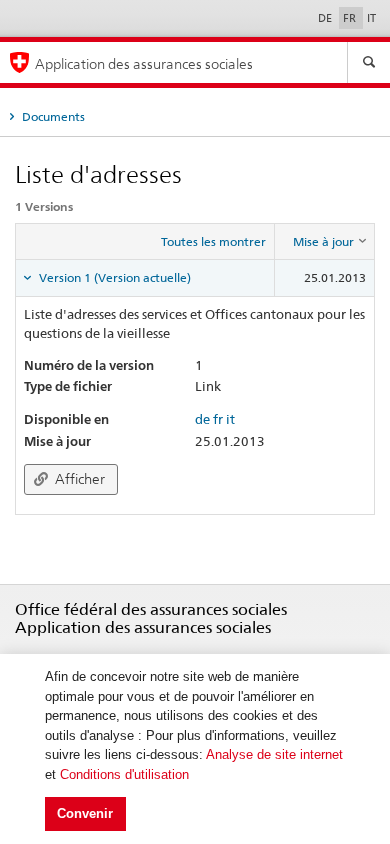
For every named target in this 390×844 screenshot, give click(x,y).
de (202, 419)
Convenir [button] (85, 813)
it (230, 419)
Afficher (78, 479)
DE (326, 18)
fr (218, 419)
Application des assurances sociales (144, 63)
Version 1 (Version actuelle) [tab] (113, 277)
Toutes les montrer (213, 241)
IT (371, 18)
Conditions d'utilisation (124, 774)
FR (351, 18)
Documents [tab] (52, 116)
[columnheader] (325, 242)
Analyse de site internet (274, 754)
